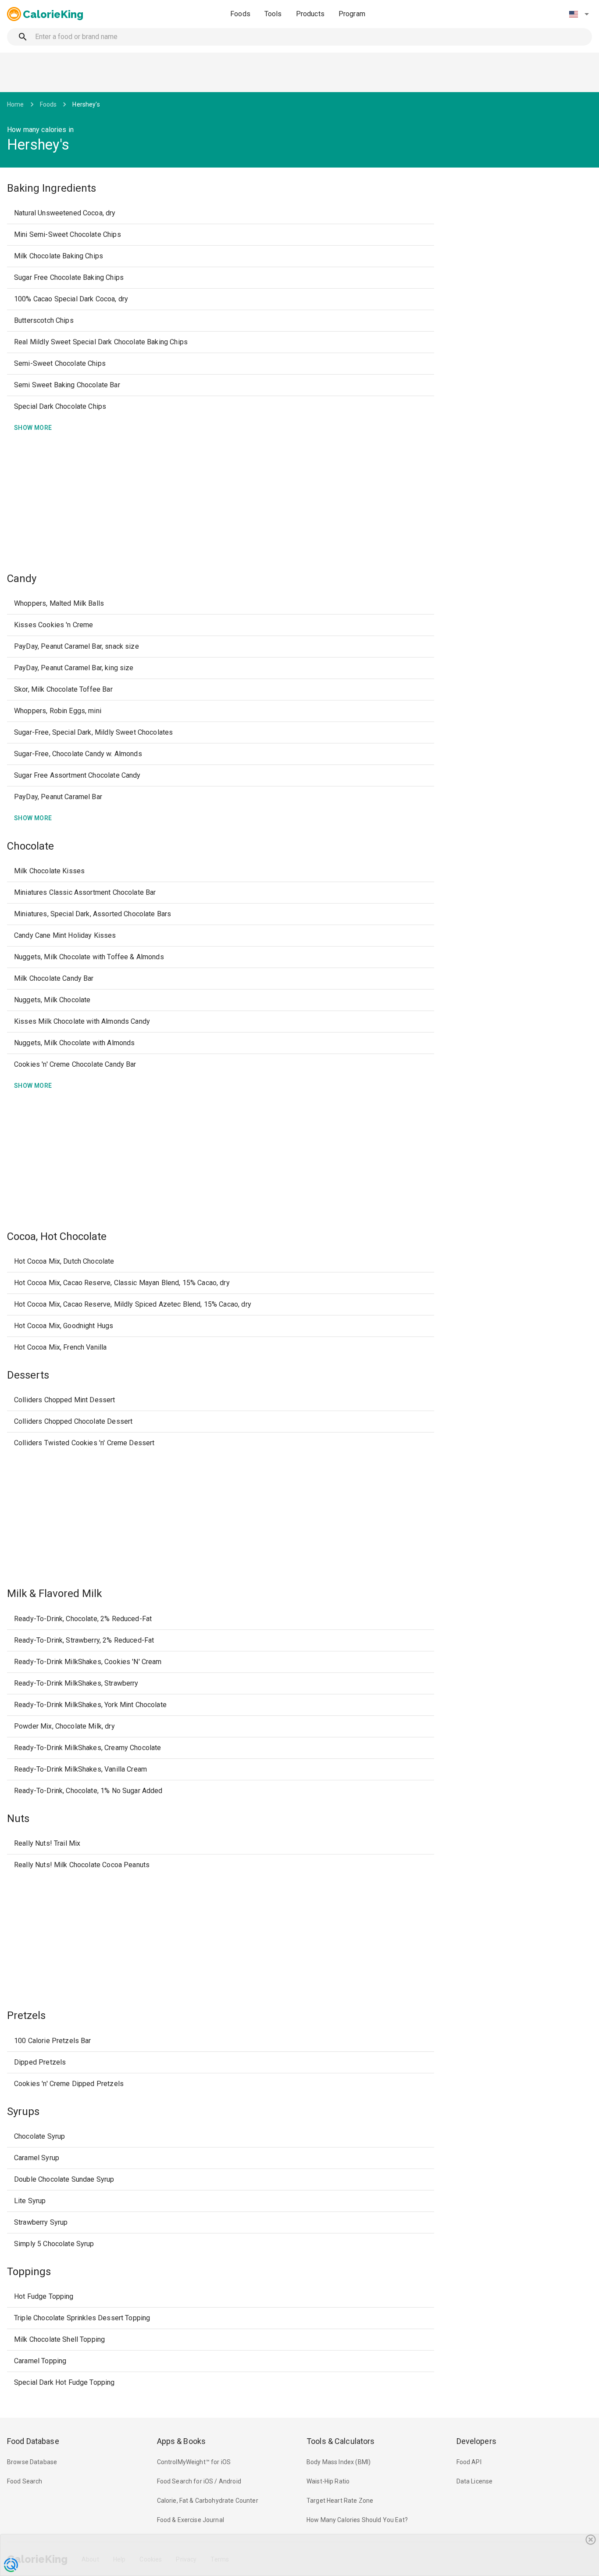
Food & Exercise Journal (191, 2520)
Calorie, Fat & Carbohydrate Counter (208, 2501)
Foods (240, 14)
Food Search (25, 2481)
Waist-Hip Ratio (328, 2481)
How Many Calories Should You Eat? (357, 2520)
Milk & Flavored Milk (54, 1593)
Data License (475, 2481)
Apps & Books (182, 2441)
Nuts (18, 1819)
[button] (579, 14)
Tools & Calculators (341, 2441)
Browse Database (32, 2462)
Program (352, 14)
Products (310, 14)
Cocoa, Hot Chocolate (57, 1236)
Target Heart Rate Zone (340, 2501)
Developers (476, 2441)
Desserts (28, 1375)
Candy (22, 579)
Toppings (29, 2272)
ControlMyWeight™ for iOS (194, 2462)
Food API (469, 2462)
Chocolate (30, 846)
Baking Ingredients (52, 188)
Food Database (33, 2441)
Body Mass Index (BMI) (339, 2462)
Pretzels (26, 2015)
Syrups (23, 2112)
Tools (273, 14)
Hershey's (86, 104)
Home (16, 104)
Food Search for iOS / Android (199, 2481)
